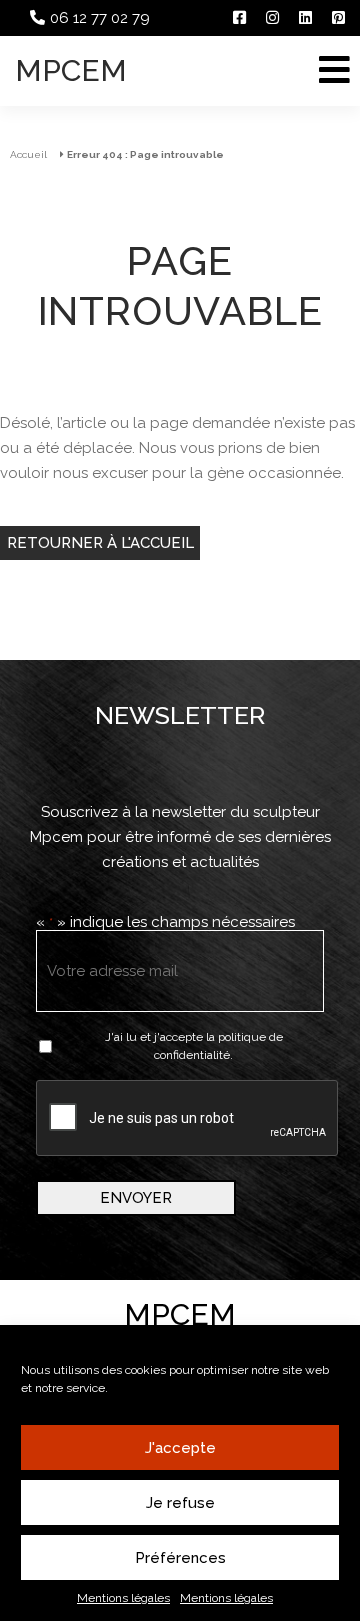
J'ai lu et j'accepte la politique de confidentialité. (194, 1046)
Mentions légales (123, 1598)
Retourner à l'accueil (100, 543)
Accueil (28, 154)
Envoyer (136, 1198)
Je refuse (180, 1503)
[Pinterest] (338, 18)
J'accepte (180, 1448)
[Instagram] (272, 18)
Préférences (180, 1558)
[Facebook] (239, 18)
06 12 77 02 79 (100, 18)
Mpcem (71, 70)
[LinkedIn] (305, 18)
